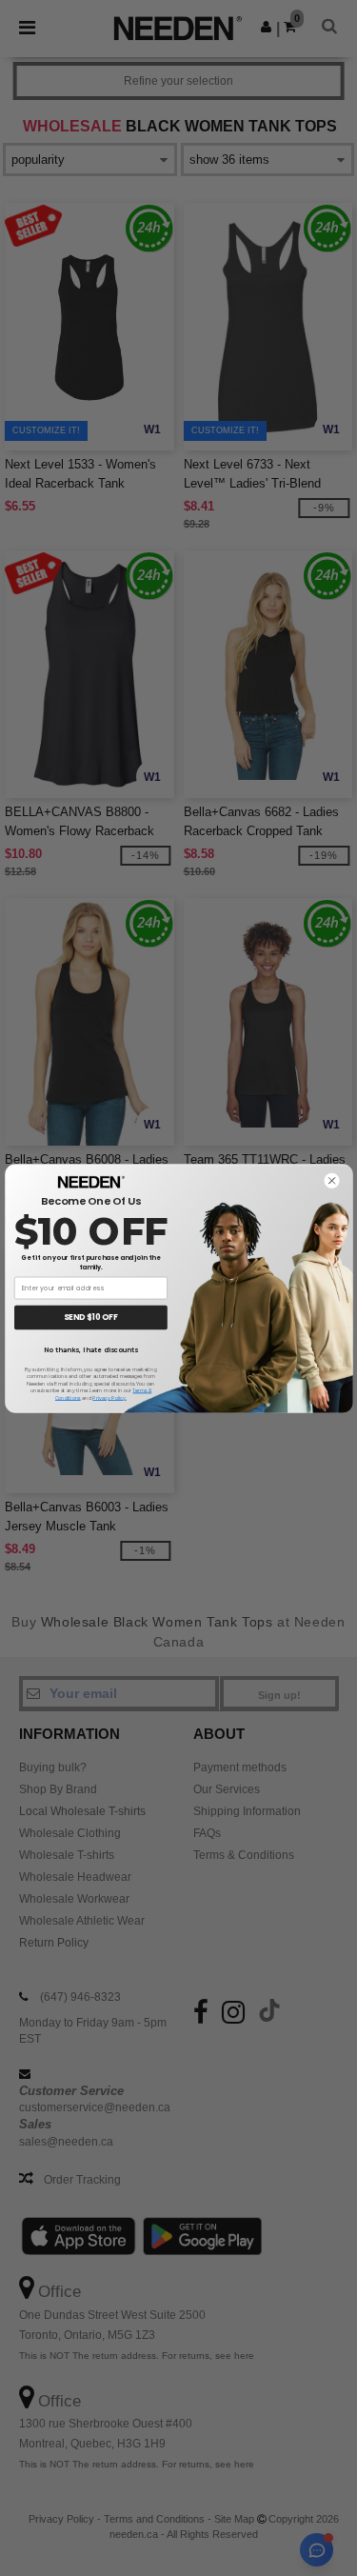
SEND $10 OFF (91, 1317)
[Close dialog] (331, 1180)
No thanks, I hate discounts (90, 1349)
